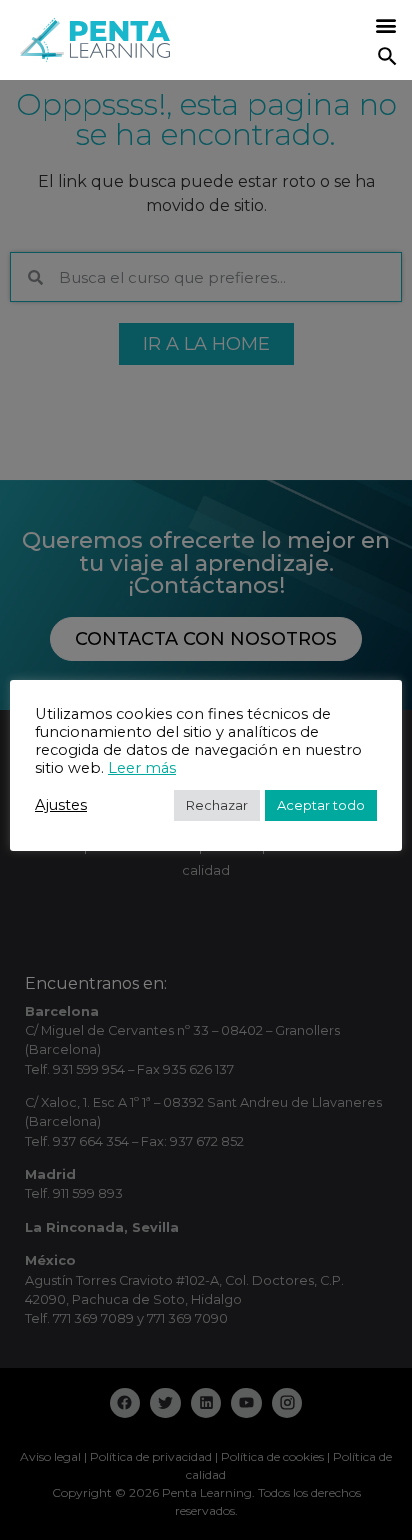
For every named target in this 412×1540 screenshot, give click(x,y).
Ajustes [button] (61, 805)
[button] (385, 25)
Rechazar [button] (217, 805)
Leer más (142, 768)
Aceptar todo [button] (321, 805)
